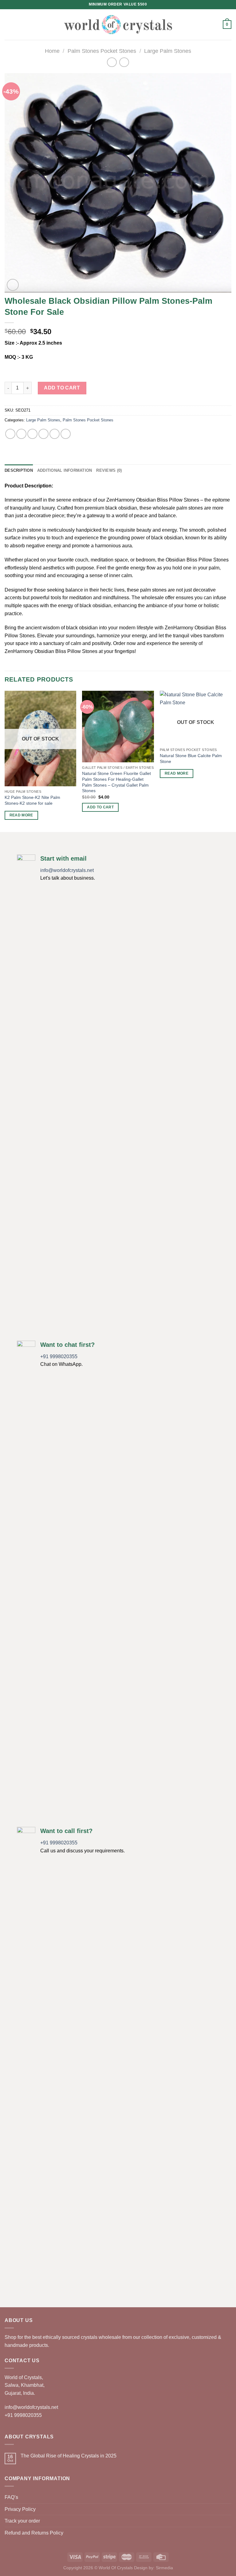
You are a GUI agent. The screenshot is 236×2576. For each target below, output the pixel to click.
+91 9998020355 (59, 1356)
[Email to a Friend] (43, 434)
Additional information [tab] (65, 470)
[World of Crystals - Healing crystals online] (118, 24)
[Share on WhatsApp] (10, 434)
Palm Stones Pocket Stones (102, 51)
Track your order (22, 2521)
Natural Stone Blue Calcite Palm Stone (191, 758)
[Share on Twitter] (32, 434)
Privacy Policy (20, 2509)
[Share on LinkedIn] (66, 434)
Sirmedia (164, 2568)
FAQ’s (11, 2497)
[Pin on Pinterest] (55, 434)
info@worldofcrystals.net (67, 870)
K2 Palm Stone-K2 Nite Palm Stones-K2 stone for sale (32, 800)
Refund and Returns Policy (34, 2533)
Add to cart (62, 388)
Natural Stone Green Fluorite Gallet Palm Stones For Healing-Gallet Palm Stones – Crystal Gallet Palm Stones (116, 782)
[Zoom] (13, 285)
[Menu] (8, 24)
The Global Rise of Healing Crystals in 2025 (69, 2456)
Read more (21, 815)
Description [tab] (19, 470)
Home (52, 51)
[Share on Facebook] (21, 434)
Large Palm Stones (168, 51)
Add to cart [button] (100, 807)
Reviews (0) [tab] (109, 470)
